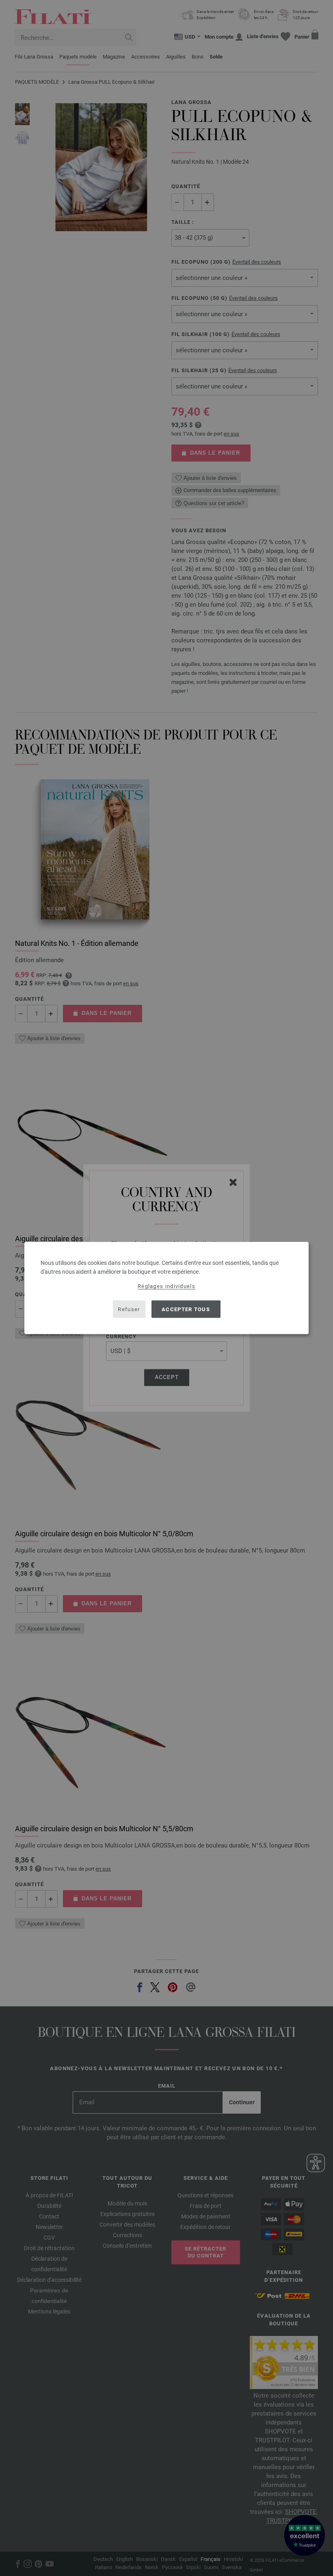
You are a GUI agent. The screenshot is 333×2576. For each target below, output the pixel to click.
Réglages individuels (166, 1286)
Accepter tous (186, 1309)
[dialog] (166, 1288)
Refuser (129, 1309)
